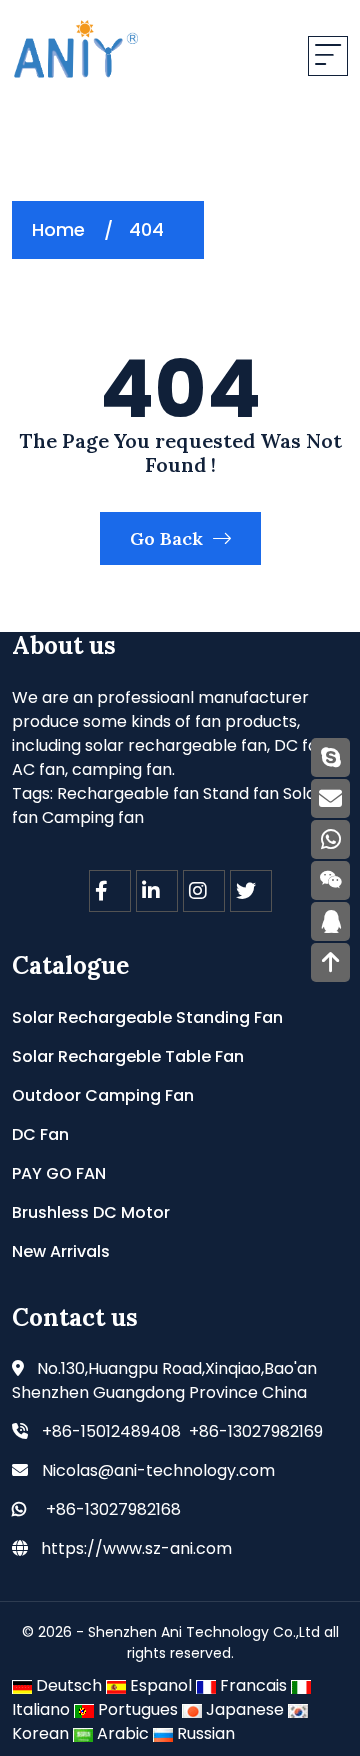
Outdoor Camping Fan (103, 1095)
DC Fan (40, 1134)
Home (58, 229)
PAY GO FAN (59, 1173)
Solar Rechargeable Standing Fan (147, 1017)
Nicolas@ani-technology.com (158, 1470)
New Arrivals (61, 1251)
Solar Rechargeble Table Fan (128, 1056)
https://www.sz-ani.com (136, 1548)
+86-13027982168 (113, 1509)
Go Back (169, 538)
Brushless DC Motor (91, 1212)
